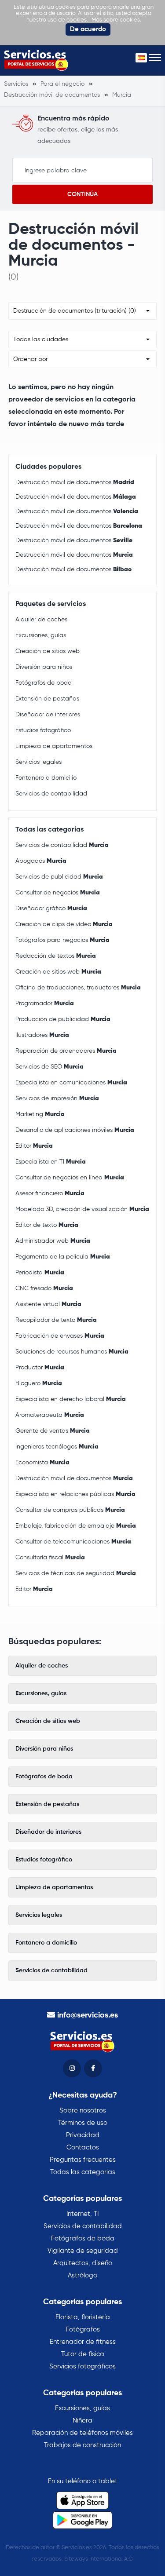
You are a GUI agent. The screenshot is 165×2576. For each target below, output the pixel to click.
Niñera (82, 2421)
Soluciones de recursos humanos (72, 1352)
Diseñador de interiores (48, 715)
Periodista (40, 1273)
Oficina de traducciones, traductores (78, 988)
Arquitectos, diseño (83, 2263)
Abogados (41, 861)
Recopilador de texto (56, 1320)
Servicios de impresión (57, 1098)
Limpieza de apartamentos (54, 746)
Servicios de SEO (49, 1067)
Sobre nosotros (83, 2111)
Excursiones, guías (41, 635)
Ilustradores (42, 1035)
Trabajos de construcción (82, 2445)
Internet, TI (82, 2214)
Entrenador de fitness (83, 2342)
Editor (34, 1146)
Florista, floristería (83, 2317)
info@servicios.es (88, 2015)
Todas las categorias (83, 2172)
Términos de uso (83, 2123)
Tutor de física (83, 2354)
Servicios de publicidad (59, 877)
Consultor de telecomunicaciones (73, 1542)
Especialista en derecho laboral (71, 1399)
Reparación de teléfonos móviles (82, 2433)
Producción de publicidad (63, 1019)
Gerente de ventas (53, 1431)
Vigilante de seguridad (83, 2251)
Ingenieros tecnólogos (57, 1447)
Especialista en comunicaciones (71, 1083)
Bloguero (39, 1383)
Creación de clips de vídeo (64, 924)
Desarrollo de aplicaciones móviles (75, 1130)
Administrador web (53, 1241)
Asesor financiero (50, 1193)
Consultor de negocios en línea (70, 1178)
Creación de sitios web (48, 651)
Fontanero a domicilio (46, 778)
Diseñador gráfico (51, 909)
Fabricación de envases (60, 1336)
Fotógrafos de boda (44, 683)
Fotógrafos (83, 2330)
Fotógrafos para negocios (62, 940)
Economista (42, 1463)
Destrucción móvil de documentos (75, 482)
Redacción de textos (56, 956)
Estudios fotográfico (43, 730)
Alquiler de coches (41, 620)
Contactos (83, 2147)
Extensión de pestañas (47, 699)
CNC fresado (44, 1288)
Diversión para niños (44, 667)
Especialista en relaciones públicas (75, 1494)
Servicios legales (38, 762)
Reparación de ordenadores (66, 1051)
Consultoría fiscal (50, 1558)
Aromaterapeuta (50, 1415)
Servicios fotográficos (82, 2366)
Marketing (40, 1114)
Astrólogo (82, 2275)
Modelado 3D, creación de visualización (82, 1209)
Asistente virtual (48, 1304)
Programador (45, 1003)
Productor (40, 1368)
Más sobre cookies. (116, 20)
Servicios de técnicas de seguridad (76, 1573)
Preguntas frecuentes (83, 2160)
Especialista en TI (51, 1162)
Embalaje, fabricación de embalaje (76, 1526)
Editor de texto (47, 1225)
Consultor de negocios (58, 893)
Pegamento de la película (63, 1257)
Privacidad (83, 2135)
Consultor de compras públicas (70, 1510)
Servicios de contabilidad (51, 794)
